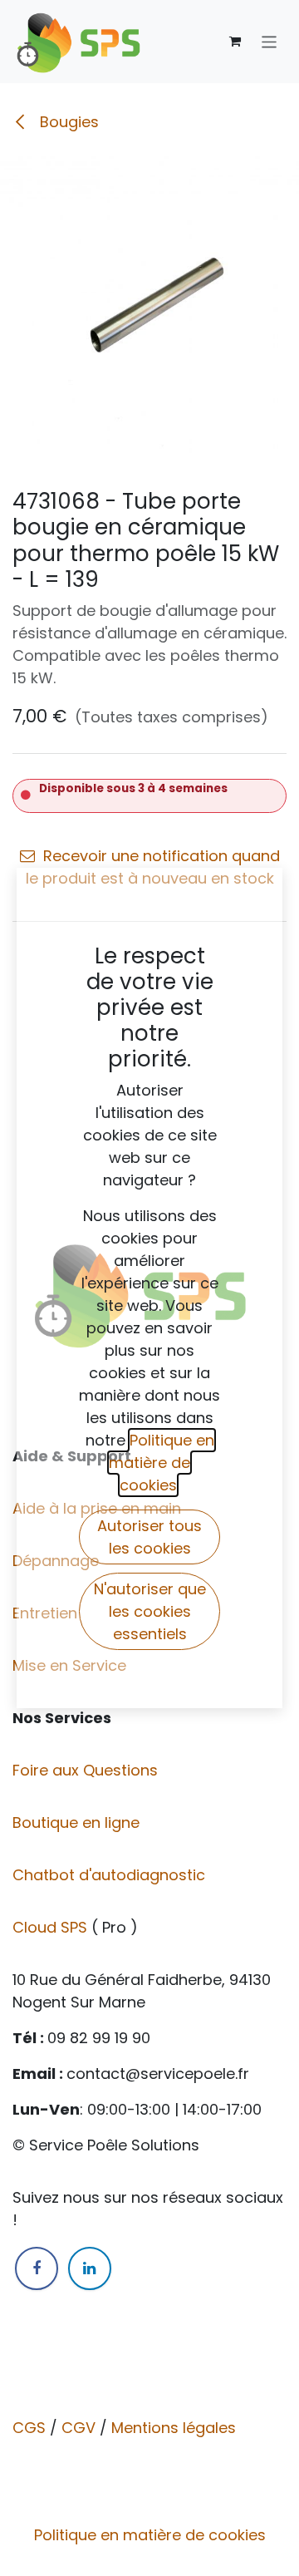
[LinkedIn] (90, 2268)
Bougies (67, 122)
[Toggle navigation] (270, 41)
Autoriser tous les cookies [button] (149, 1537)
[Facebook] (37, 2268)
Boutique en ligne (78, 1822)
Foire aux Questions (87, 1770)
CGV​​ (78, 2428)
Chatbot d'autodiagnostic (111, 1875)
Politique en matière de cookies (150, 2535)
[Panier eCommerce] (235, 42)
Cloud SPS (52, 1927)
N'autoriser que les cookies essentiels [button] (150, 1611)
